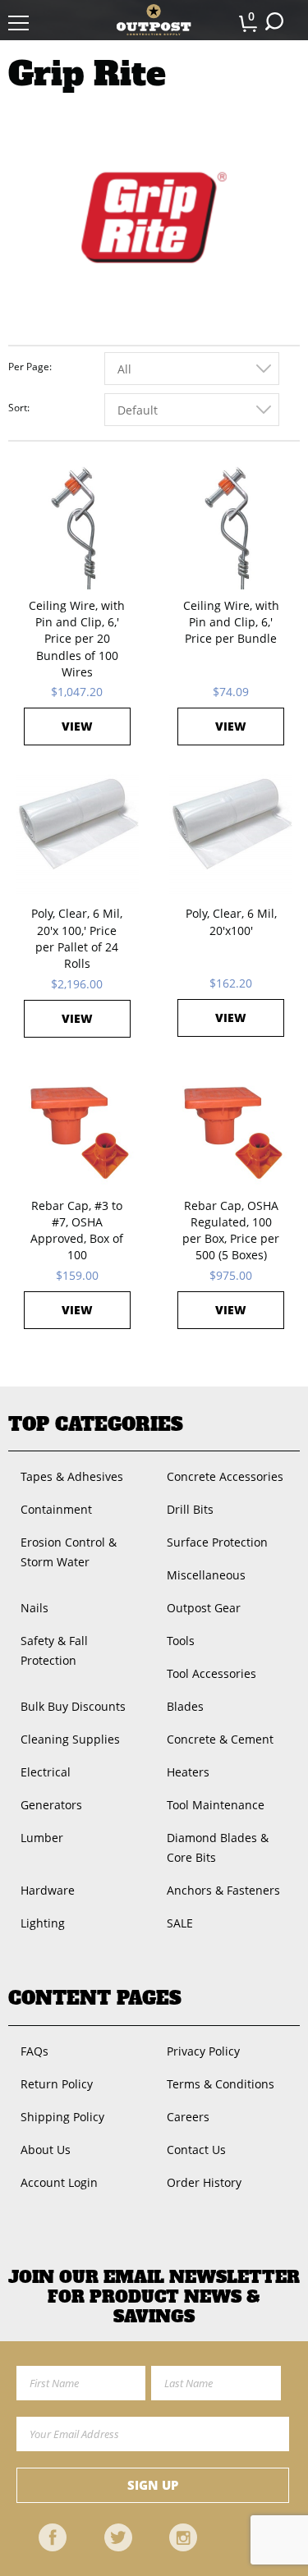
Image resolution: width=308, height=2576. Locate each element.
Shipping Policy (62, 2117)
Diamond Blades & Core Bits (218, 1847)
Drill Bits (190, 1509)
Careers (188, 2117)
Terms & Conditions (221, 2084)
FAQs (34, 2051)
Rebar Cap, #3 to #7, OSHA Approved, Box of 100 (77, 1231)
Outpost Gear (204, 1608)
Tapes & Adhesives (72, 1476)
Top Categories (96, 1424)
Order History (204, 2182)
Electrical (46, 1772)
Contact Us (196, 2150)
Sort (18, 408)
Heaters (188, 1772)
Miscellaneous (206, 1575)
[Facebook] (53, 2537)
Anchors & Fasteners (223, 1890)
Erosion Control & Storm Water (69, 1552)
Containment (56, 1509)
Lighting (43, 1923)
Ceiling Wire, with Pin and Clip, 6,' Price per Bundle (231, 622)
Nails (34, 1608)
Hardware (48, 1890)
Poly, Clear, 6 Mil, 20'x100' (231, 921)
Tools (181, 1641)
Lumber (42, 1838)
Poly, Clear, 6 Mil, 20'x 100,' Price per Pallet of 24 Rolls (77, 938)
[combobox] (192, 369)
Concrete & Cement (220, 1739)
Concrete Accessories (225, 1476)
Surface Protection (217, 1542)
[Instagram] (183, 2537)
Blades (185, 1706)
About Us (46, 2150)
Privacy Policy (203, 2051)
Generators (51, 1805)
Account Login (59, 2182)
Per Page (29, 367)
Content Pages (95, 1998)
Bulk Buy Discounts (73, 1706)
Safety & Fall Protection (54, 1650)
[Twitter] (118, 2537)
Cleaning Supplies (70, 1739)
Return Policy (57, 2084)
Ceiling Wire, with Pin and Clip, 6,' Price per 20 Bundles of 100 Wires (77, 639)
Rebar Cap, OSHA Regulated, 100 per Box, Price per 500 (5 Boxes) (231, 1231)
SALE (180, 1923)
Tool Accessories (211, 1673)
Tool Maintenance (216, 1805)
